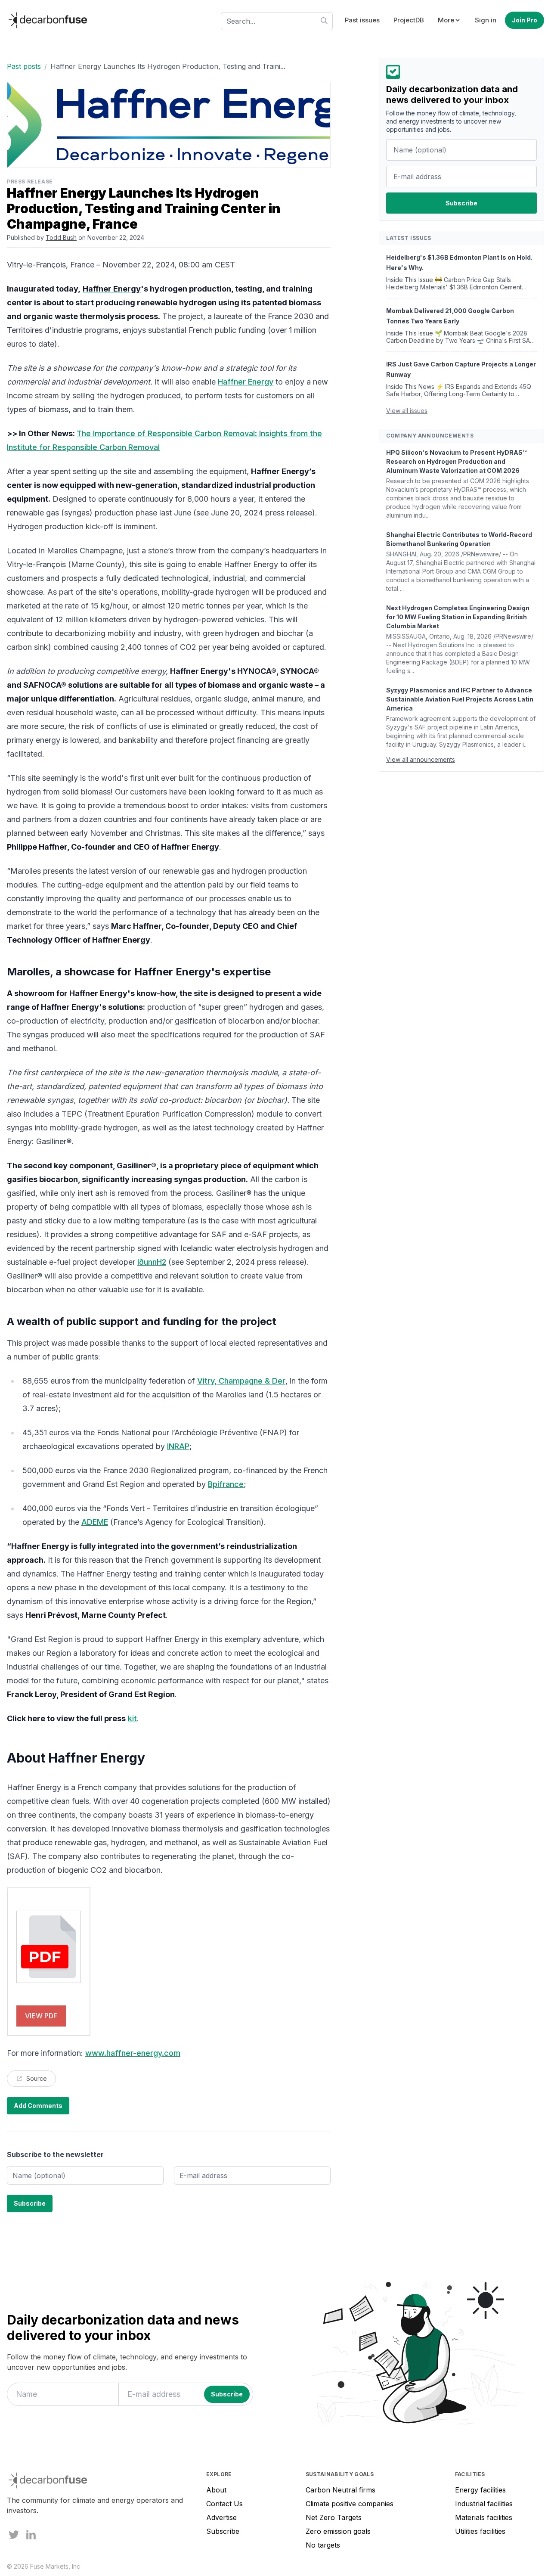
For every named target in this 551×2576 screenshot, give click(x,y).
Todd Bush (61, 237)
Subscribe (223, 2531)
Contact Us (224, 2504)
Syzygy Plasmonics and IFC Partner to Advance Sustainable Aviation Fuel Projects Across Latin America (460, 699)
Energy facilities (480, 2490)
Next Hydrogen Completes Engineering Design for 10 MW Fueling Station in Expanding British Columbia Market (458, 617)
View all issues (407, 411)
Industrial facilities (484, 2504)
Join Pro (525, 20)
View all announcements (421, 759)
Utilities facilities (480, 2531)
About (216, 2490)
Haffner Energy (246, 382)
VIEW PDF (41, 2016)
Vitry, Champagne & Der (241, 1381)
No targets (323, 2545)
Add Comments (38, 2106)
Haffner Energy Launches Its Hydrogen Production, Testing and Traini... (168, 66)
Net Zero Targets (334, 2517)
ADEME (95, 1522)
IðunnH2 (152, 1262)
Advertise (221, 2517)
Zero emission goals (338, 2531)
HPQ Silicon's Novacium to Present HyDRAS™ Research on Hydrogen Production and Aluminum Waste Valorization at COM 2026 (456, 461)
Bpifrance (226, 1484)
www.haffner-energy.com (133, 2053)
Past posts (24, 66)
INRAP (178, 1446)
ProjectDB (409, 20)
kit (132, 1718)
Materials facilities (484, 2517)
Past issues (362, 20)
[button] (449, 20)
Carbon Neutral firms (341, 2490)
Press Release (30, 182)
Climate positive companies (350, 2504)
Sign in (486, 20)
